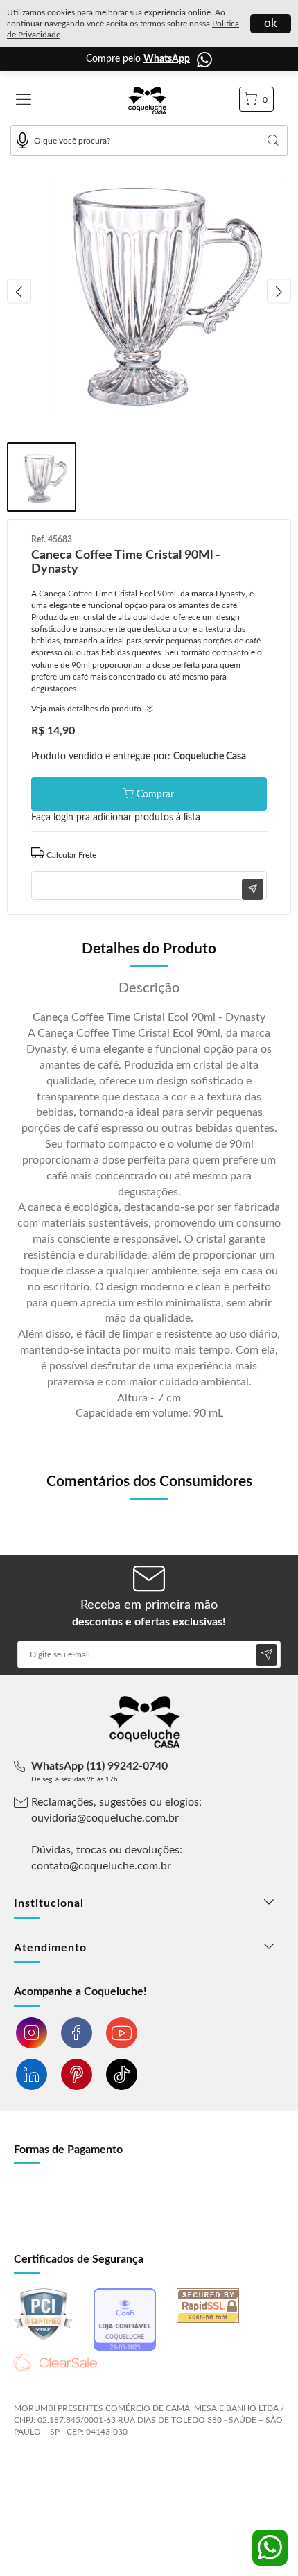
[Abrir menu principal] (24, 101)
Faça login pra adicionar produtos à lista (116, 818)
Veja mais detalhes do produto (87, 709)
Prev (19, 292)
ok (271, 23)
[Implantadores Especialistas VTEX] (124, 2469)
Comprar (155, 795)
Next (279, 292)
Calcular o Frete (149, 853)
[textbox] (149, 140)
